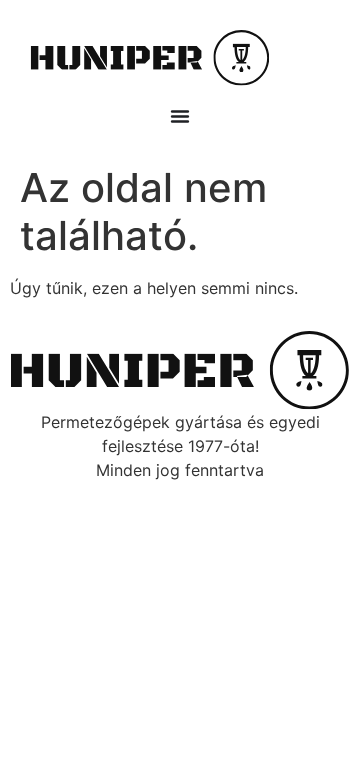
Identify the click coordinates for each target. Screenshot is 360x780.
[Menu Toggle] (180, 116)
